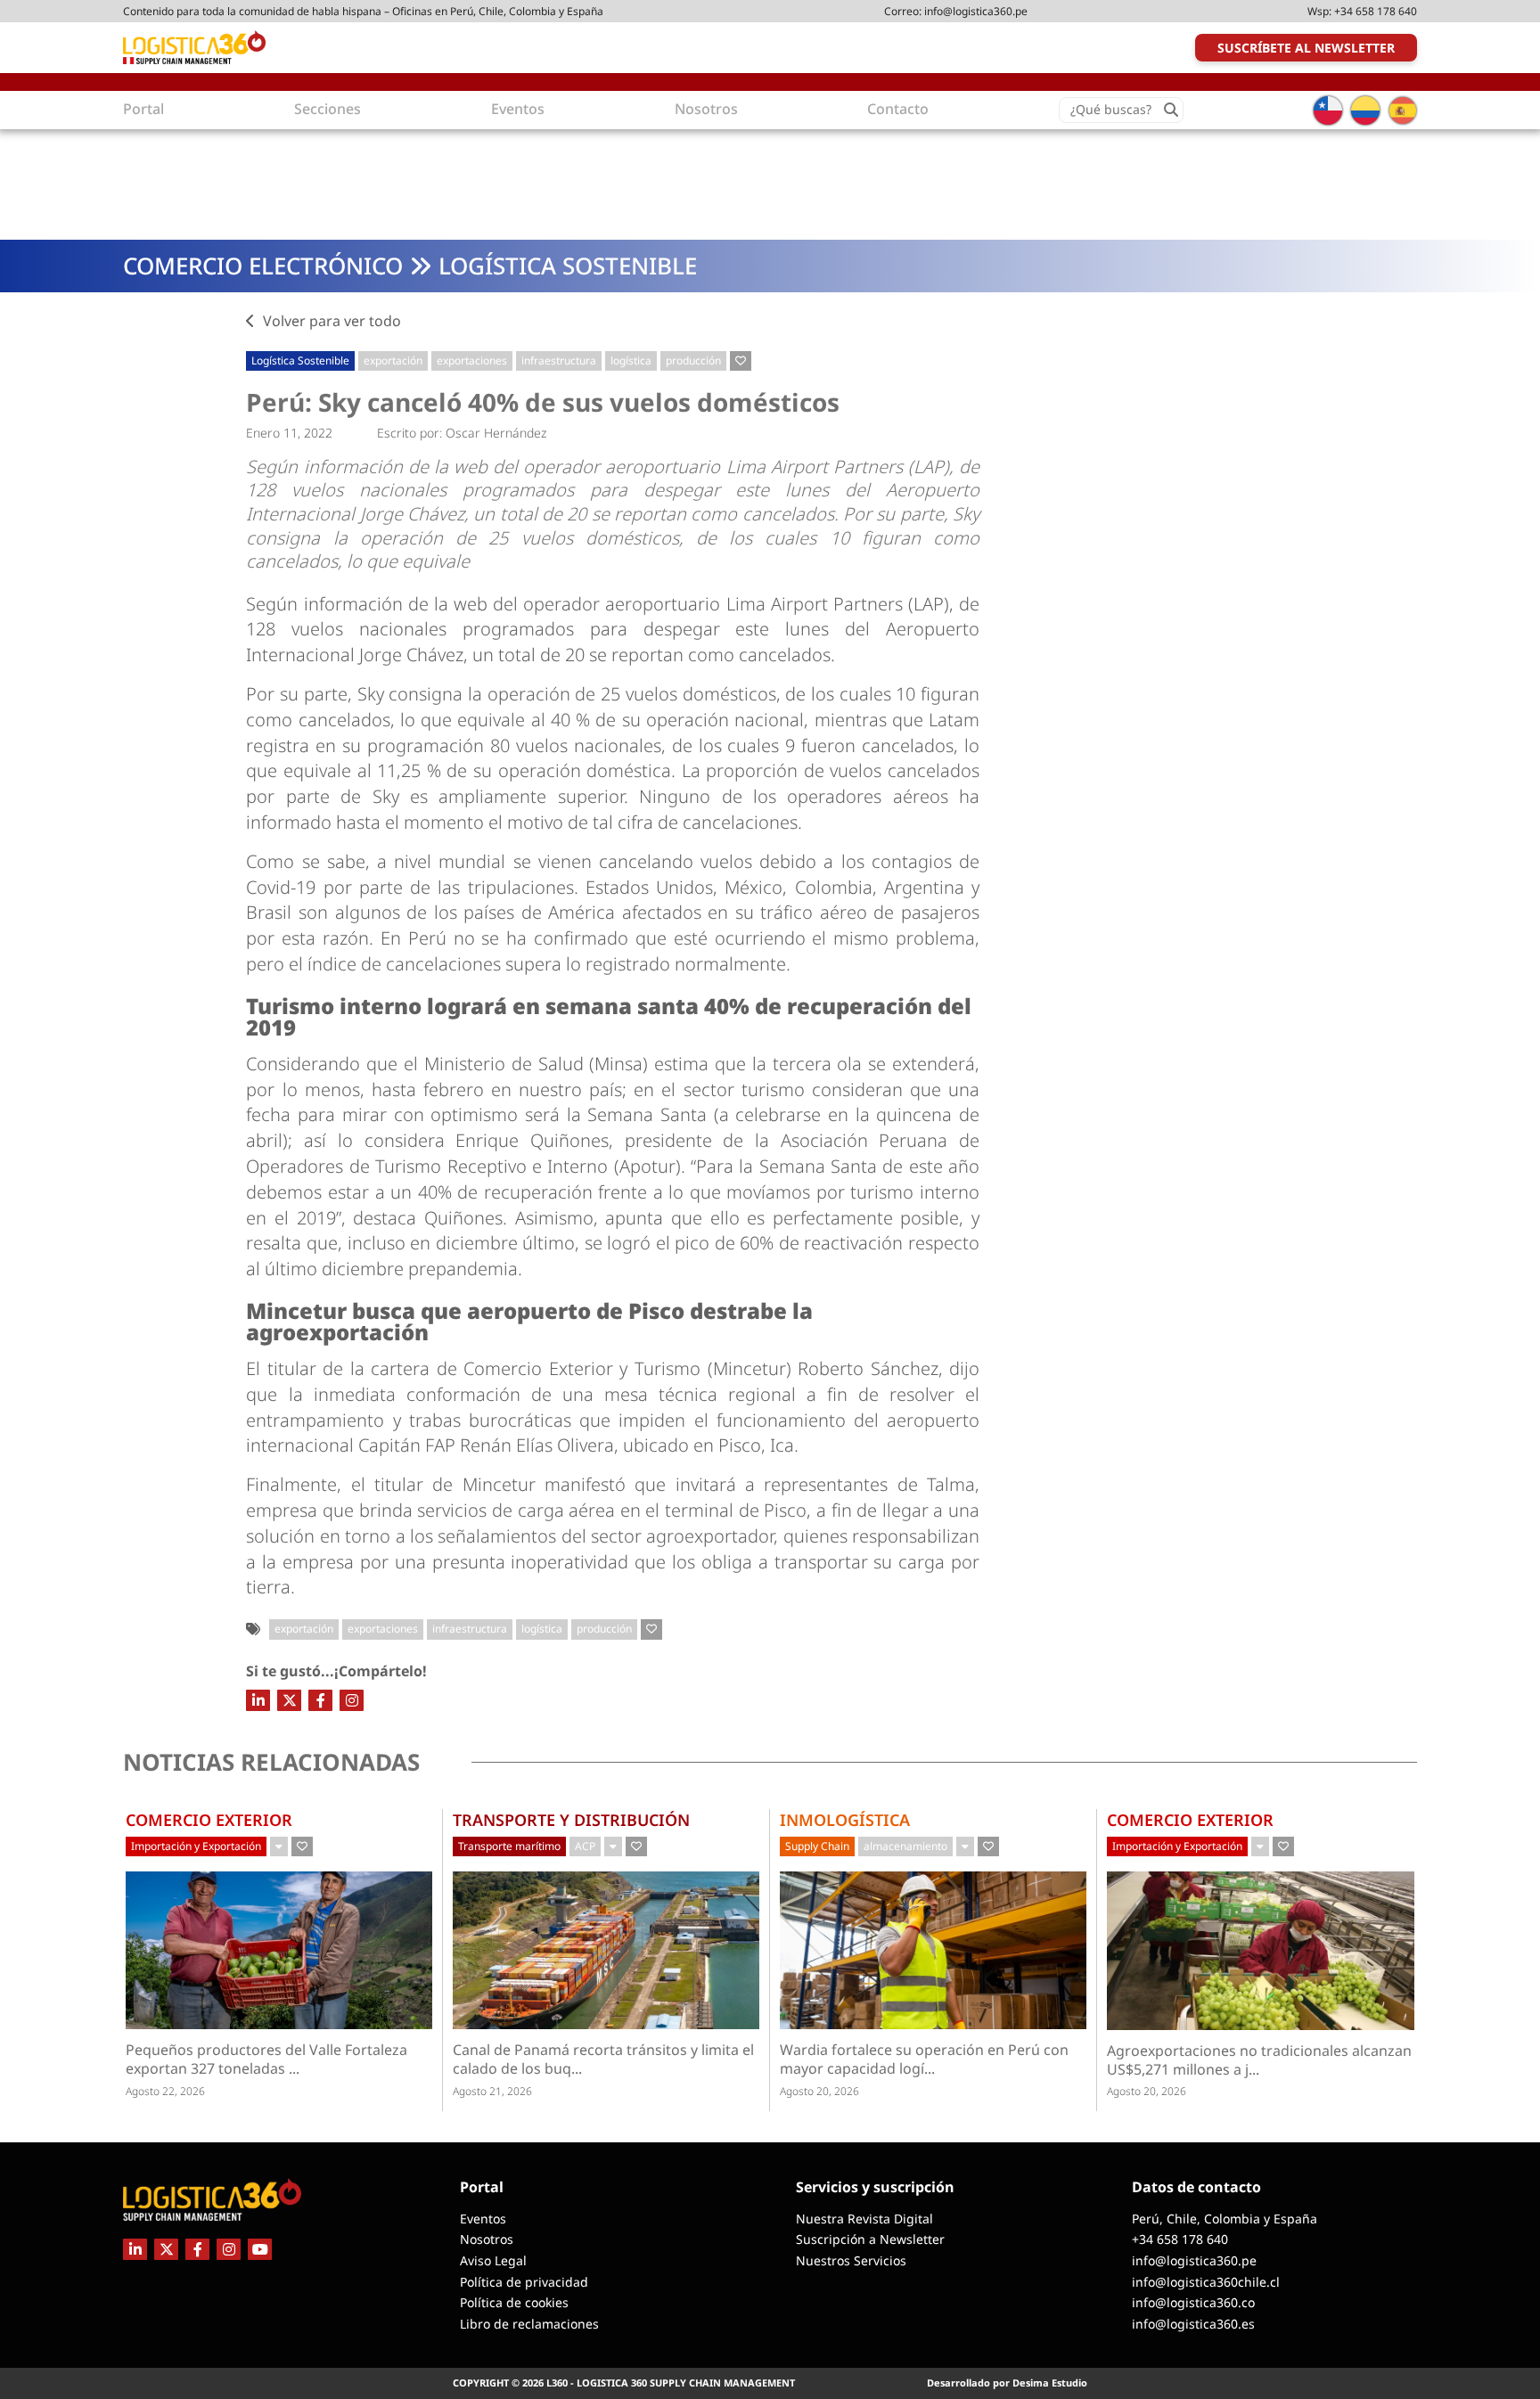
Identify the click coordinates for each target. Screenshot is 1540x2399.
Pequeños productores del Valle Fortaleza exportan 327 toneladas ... (266, 2059)
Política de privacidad (524, 2282)
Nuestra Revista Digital (864, 2219)
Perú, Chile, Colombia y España (1225, 2219)
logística (631, 360)
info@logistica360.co (1193, 2302)
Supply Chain (817, 1846)
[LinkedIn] (258, 1700)
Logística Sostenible (568, 266)
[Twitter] (289, 1700)
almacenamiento (905, 1846)
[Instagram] (352, 1700)
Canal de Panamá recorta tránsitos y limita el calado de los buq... (603, 2059)
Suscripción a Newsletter (870, 2239)
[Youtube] (260, 2249)
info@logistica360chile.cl (1206, 2282)
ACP (585, 1846)
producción (693, 360)
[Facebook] (320, 1700)
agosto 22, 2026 (165, 2091)
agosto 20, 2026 (819, 2091)
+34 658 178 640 (1376, 11)
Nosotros (487, 2239)
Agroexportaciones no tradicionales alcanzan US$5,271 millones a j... (1259, 2060)
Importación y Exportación (196, 1846)
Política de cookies (514, 2302)
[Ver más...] (279, 1846)
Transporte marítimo (509, 1846)
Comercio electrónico (263, 266)
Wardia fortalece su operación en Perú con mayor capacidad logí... (924, 2059)
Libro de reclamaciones (529, 2324)
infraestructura (559, 360)
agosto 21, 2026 (492, 2091)
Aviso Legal (493, 2260)
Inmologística (845, 1820)
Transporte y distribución (571, 1820)
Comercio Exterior (209, 1820)
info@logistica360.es (1193, 2324)
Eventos (483, 2219)
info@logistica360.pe (976, 11)
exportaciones (472, 360)
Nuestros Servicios (851, 2260)
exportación (393, 360)
